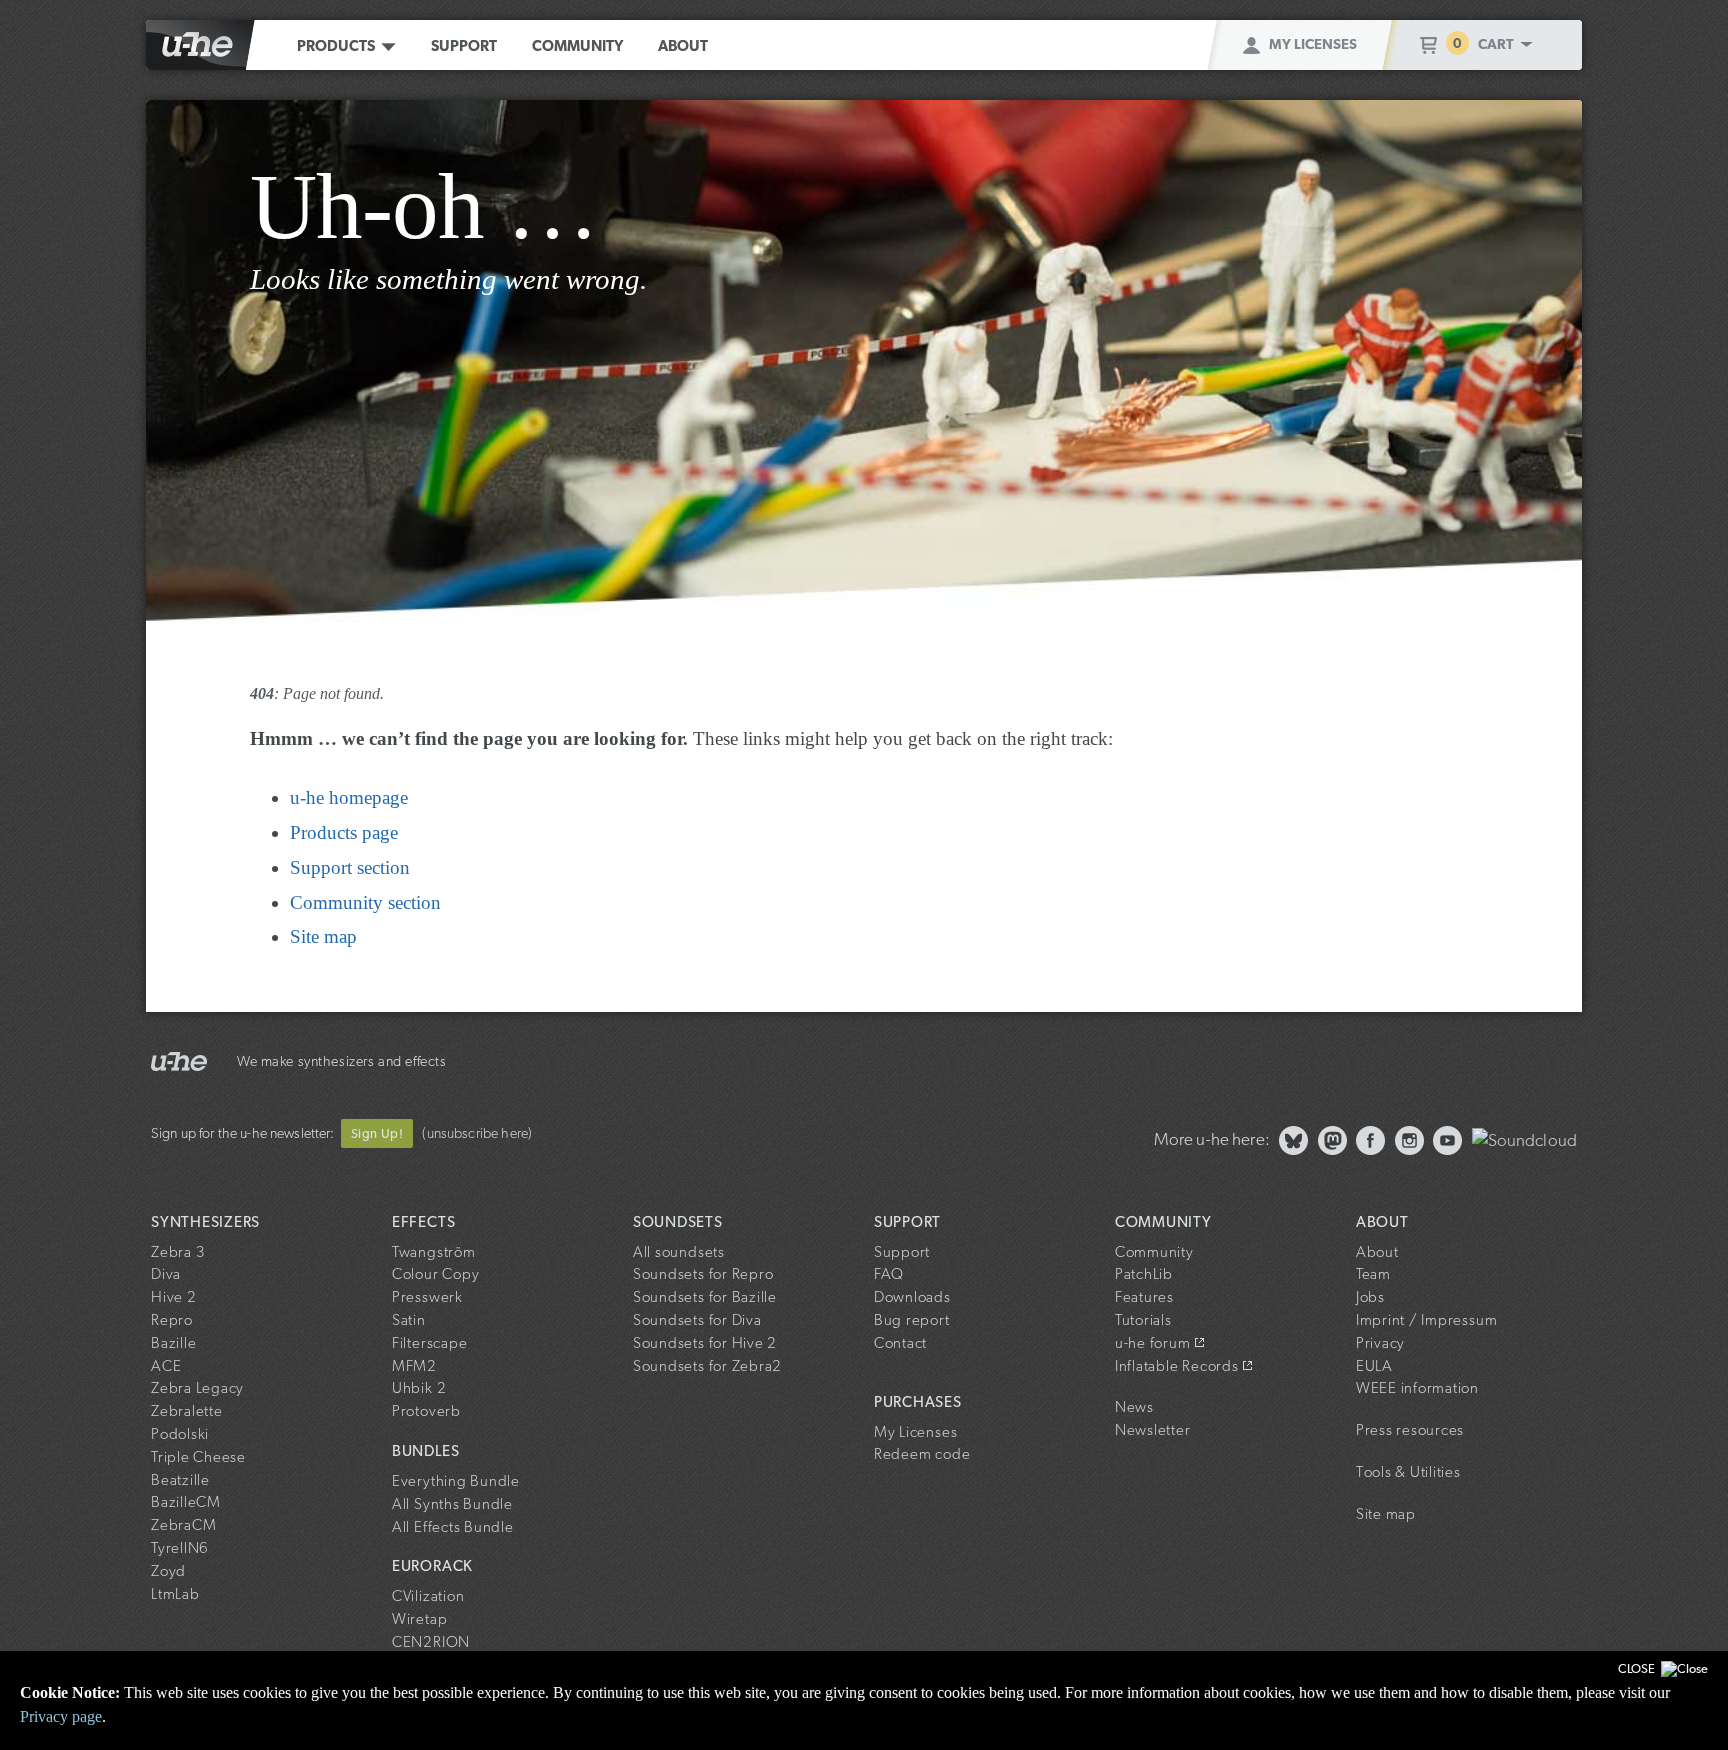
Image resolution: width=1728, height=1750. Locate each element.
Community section (365, 902)
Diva (166, 1274)
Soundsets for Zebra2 (707, 1366)
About (683, 46)
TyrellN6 (180, 1548)
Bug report (912, 1320)
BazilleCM (186, 1502)
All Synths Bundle (452, 1504)
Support (464, 46)
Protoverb (426, 1411)
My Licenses (1313, 43)
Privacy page (61, 1716)
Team (1373, 1274)
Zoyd (168, 1571)
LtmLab (175, 1594)
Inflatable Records (1177, 1366)
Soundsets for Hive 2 (705, 1343)
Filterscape (429, 1343)
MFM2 (414, 1366)
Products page (344, 832)
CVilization (428, 1596)
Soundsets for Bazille (705, 1297)
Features (1144, 1297)
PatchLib (1144, 1274)
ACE (166, 1366)
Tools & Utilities (1408, 1472)
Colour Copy (435, 1274)
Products (336, 46)
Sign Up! (377, 1133)
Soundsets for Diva (697, 1320)
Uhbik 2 (419, 1388)
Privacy (1380, 1343)
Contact (900, 1343)
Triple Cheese (198, 1457)
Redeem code (922, 1454)
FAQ (889, 1274)
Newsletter (1153, 1430)
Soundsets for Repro (703, 1274)
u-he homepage (349, 797)
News (1134, 1407)
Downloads (912, 1297)
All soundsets (679, 1252)
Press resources (1410, 1430)
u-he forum (1153, 1343)
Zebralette (187, 1411)
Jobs (1370, 1297)
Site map (323, 936)
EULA (1374, 1366)
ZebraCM (183, 1525)
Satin (409, 1320)
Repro (172, 1320)
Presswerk (427, 1297)
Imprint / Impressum (1426, 1320)
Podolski (180, 1434)
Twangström (434, 1252)
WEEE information (1417, 1388)
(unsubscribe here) (477, 1132)
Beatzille (180, 1480)
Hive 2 (174, 1297)
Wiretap (419, 1619)
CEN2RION (431, 1642)
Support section (350, 867)
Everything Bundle (456, 1481)
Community (577, 46)
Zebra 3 (178, 1252)
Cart (1499, 43)
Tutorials (1143, 1320)
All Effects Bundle (453, 1527)
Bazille (173, 1343)
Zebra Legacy (197, 1388)
